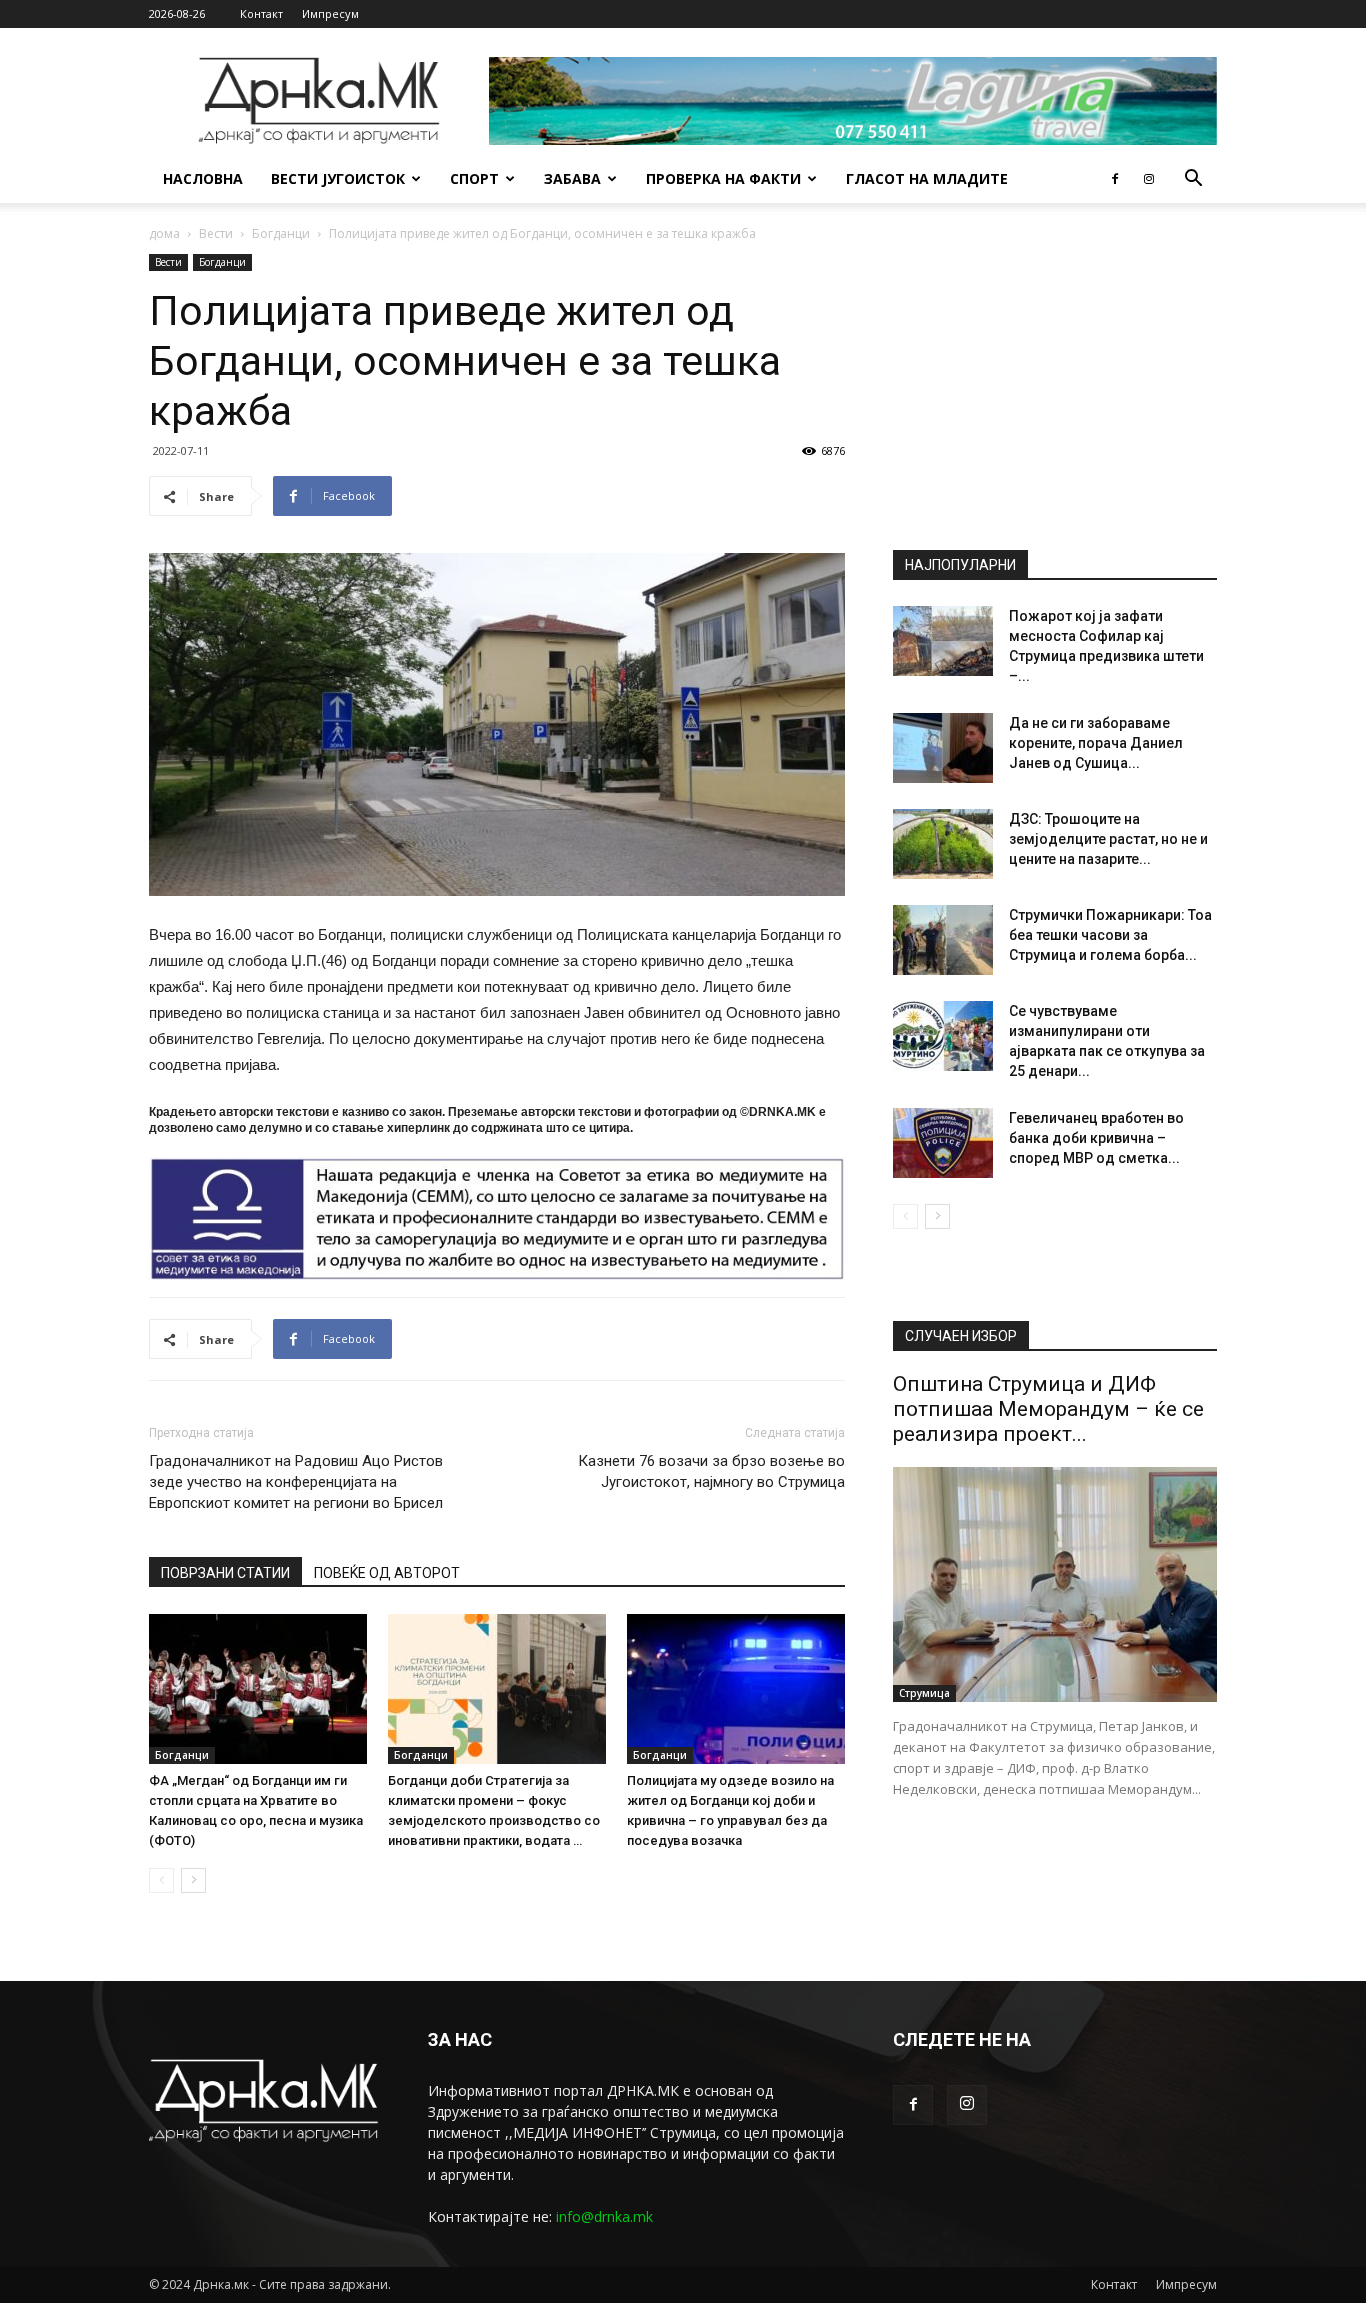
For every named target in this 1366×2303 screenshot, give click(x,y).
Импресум (330, 13)
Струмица (924, 1693)
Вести (216, 233)
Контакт (261, 13)
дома (164, 233)
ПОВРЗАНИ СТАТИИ (225, 1573)
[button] (1193, 180)
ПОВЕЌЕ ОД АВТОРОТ (387, 1573)
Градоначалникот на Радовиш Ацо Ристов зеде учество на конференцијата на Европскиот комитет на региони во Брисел (296, 1482)
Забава (572, 178)
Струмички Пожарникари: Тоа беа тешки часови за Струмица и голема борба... (1110, 935)
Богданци (281, 233)
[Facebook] (1115, 179)
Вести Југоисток (338, 178)
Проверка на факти (723, 178)
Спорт (474, 178)
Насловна (203, 178)
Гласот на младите (927, 178)
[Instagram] (1149, 179)
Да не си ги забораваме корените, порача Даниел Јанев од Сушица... (1096, 743)
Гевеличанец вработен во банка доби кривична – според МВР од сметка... (1096, 1138)
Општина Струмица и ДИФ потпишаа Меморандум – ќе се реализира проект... (1048, 1409)
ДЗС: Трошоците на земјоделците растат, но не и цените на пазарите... (1108, 839)
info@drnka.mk (604, 2216)
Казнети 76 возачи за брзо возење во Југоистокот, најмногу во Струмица (711, 1471)
